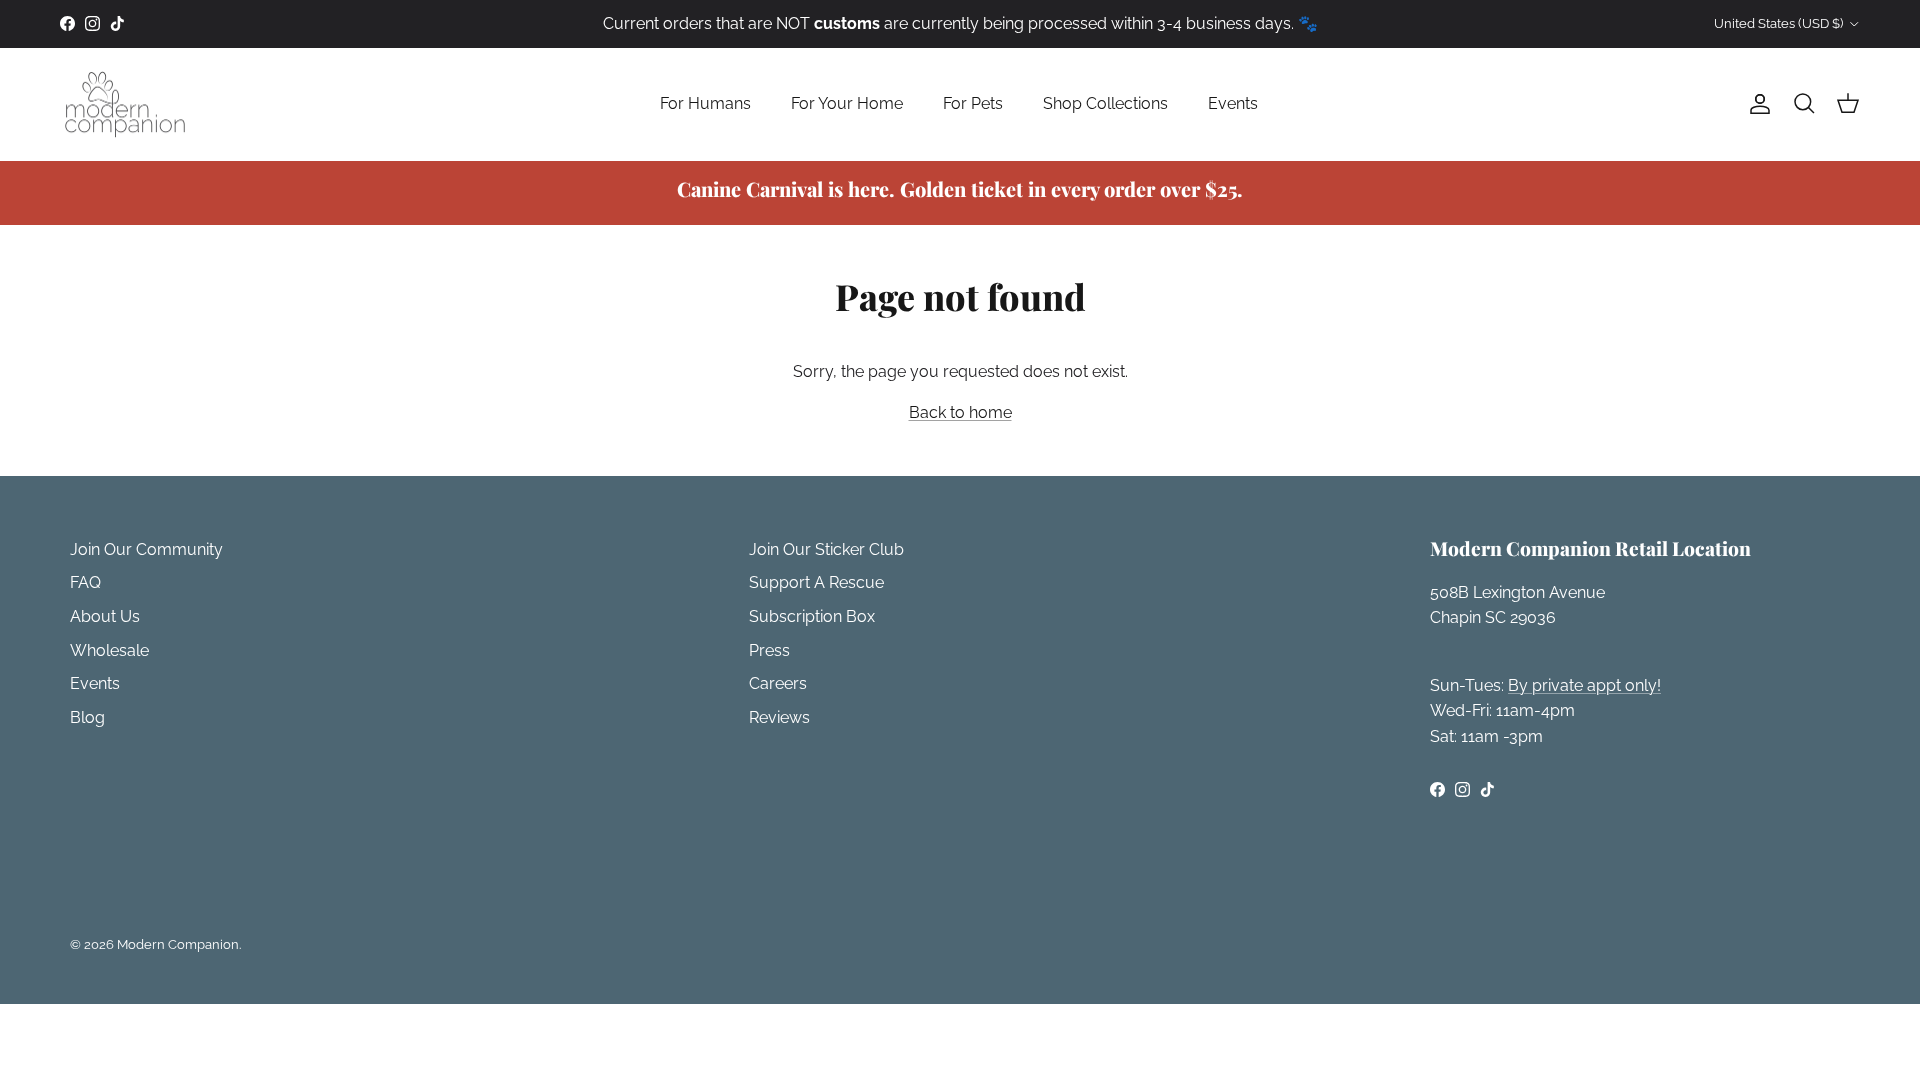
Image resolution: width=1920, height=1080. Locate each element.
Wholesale (109, 650)
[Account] (1756, 104)
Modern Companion (178, 944)
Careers (778, 683)
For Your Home (847, 103)
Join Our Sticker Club (826, 549)
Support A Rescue (816, 582)
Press (769, 650)
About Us (105, 616)
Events (1233, 103)
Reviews (779, 717)
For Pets (973, 103)
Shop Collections (1105, 103)
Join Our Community (146, 549)
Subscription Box (812, 616)
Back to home (960, 412)
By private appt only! (1584, 685)
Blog (87, 717)
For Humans (705, 103)
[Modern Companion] (125, 104)
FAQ (85, 582)
